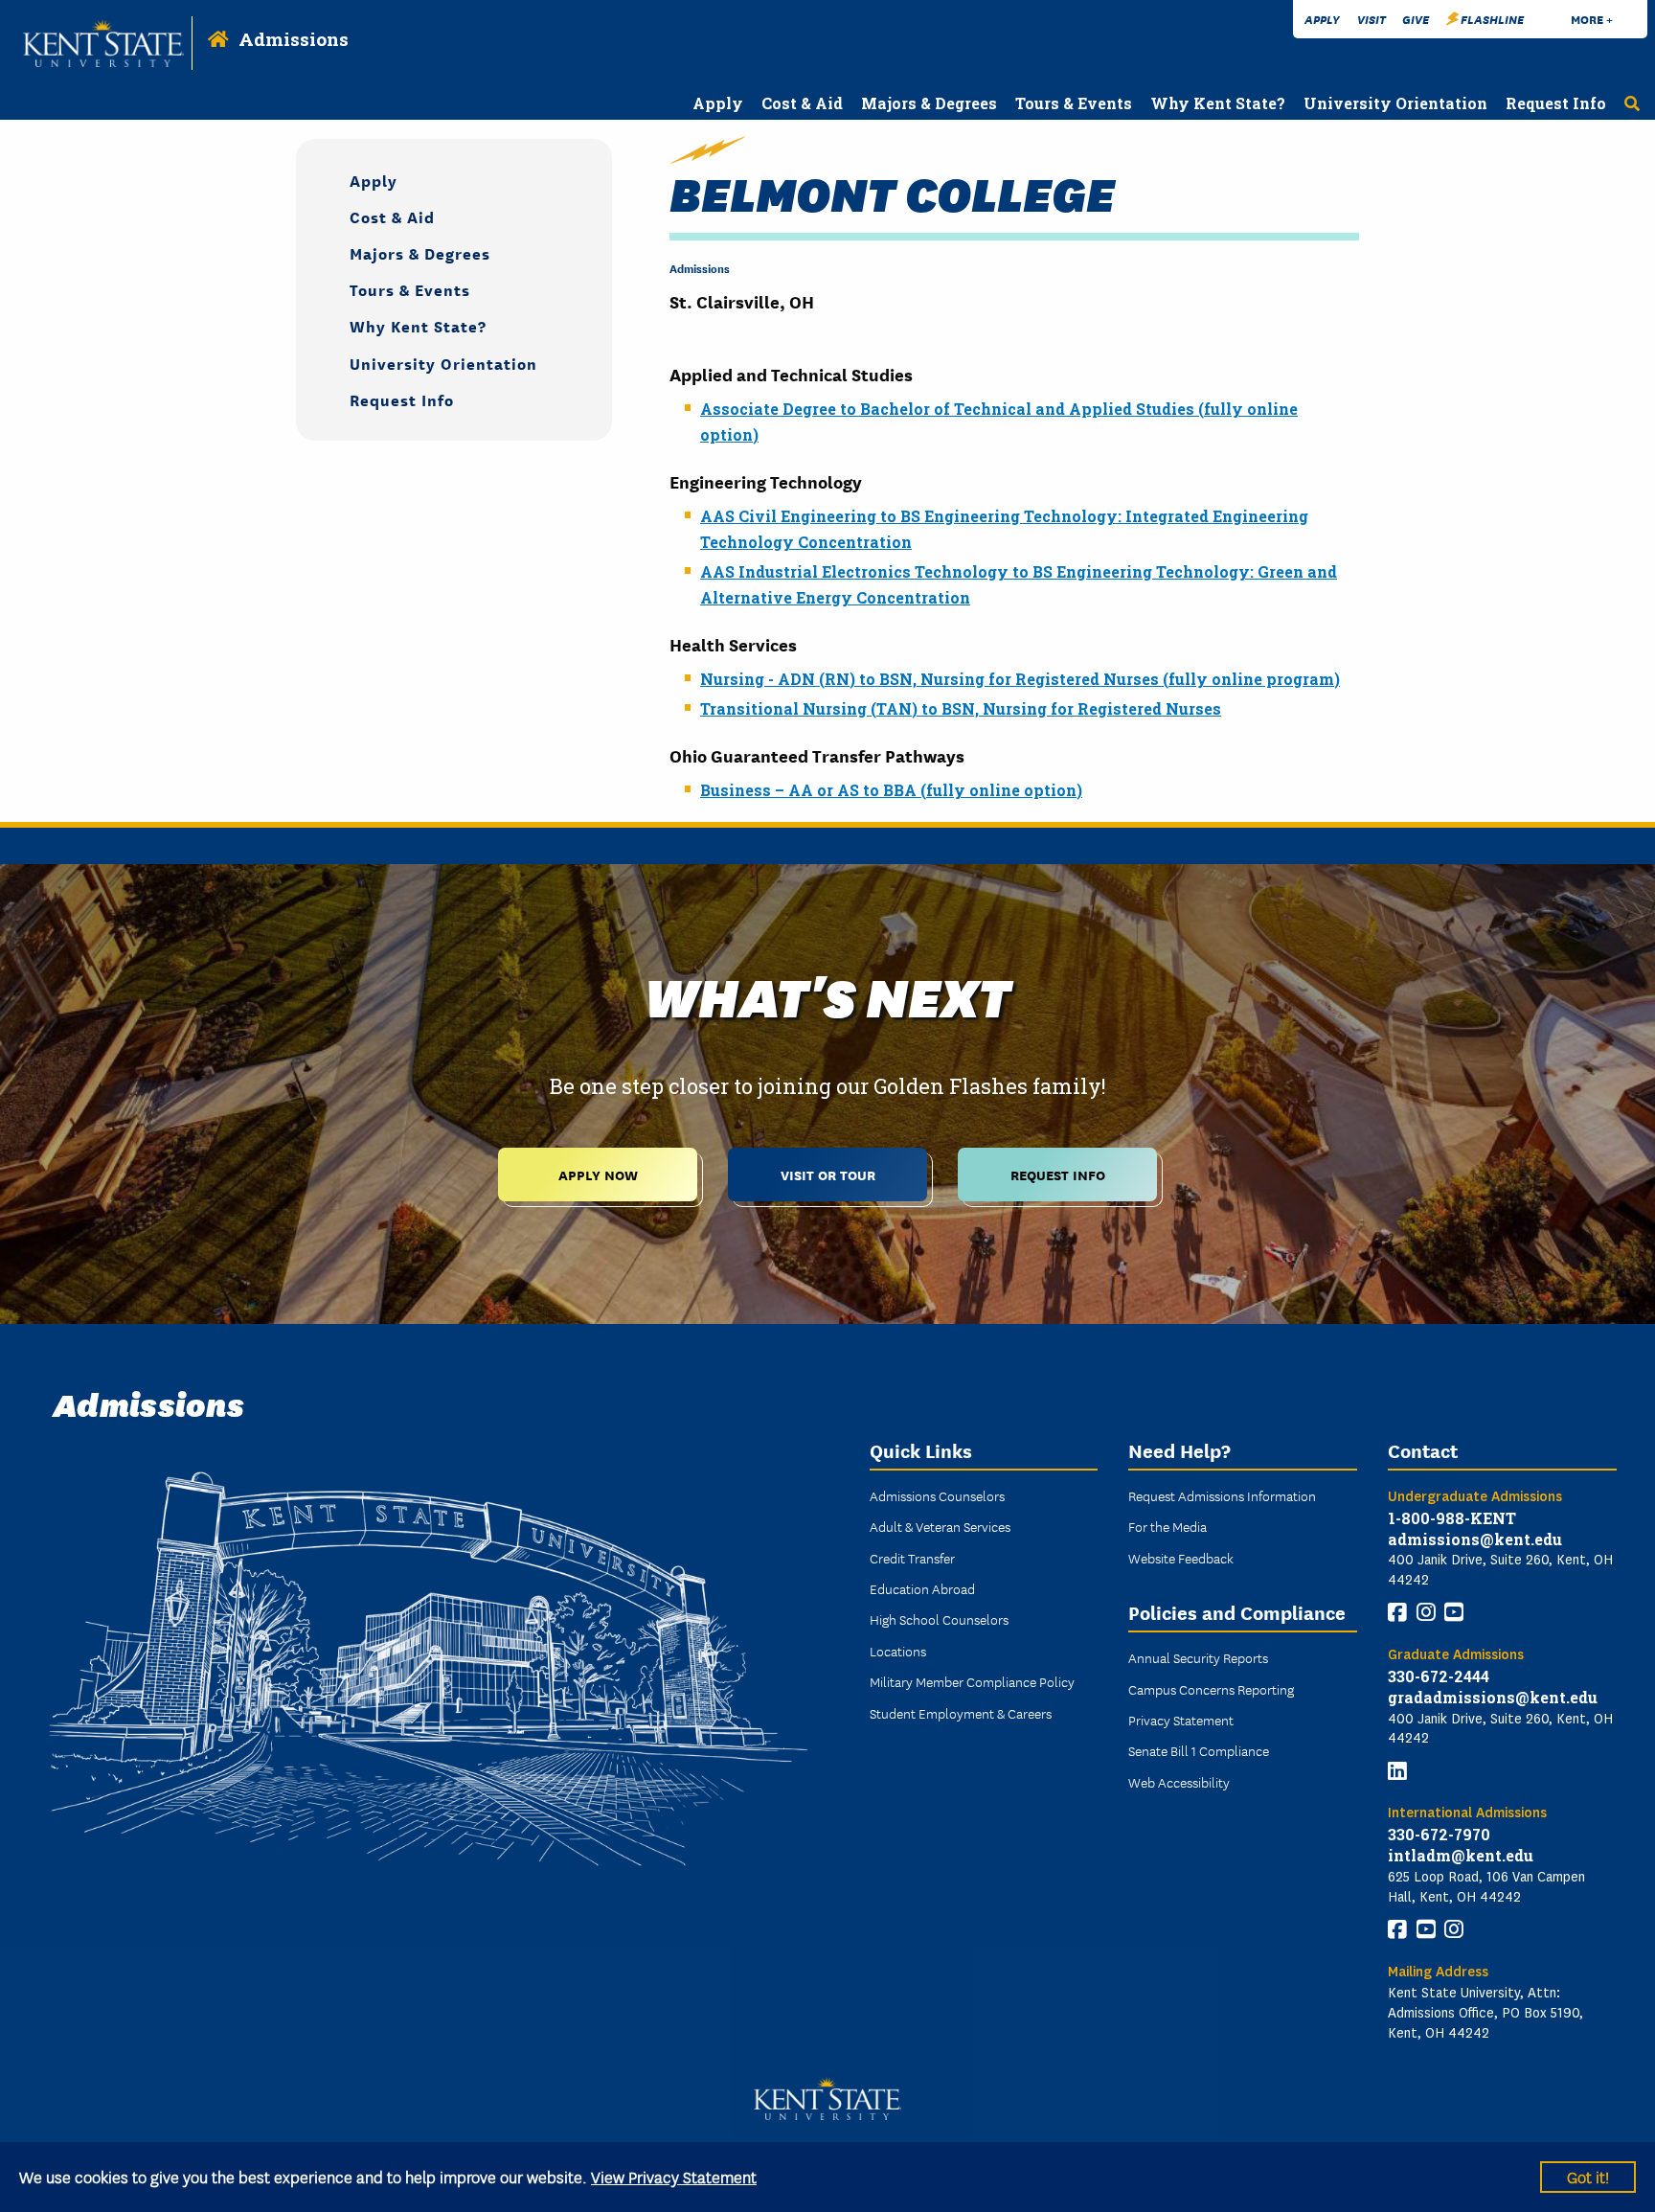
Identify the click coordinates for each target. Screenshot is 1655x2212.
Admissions (294, 39)
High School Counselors (939, 1619)
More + (1592, 19)
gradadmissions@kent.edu (1493, 1697)
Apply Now (598, 1174)
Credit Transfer (912, 1558)
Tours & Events (410, 289)
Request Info (402, 399)
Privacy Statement (1181, 1720)
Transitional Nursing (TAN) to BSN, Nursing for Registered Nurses (961, 708)
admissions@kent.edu (1475, 1539)
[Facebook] (1397, 1612)
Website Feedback (1181, 1558)
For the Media (1168, 1526)
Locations (898, 1651)
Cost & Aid (392, 216)
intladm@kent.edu (1461, 1855)
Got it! (1588, 2176)
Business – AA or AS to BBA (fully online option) (891, 790)
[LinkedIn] (1397, 1771)
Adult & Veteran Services (940, 1526)
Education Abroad (922, 1588)
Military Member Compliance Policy (972, 1681)
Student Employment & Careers (961, 1713)
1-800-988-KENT (1452, 1518)
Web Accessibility (1179, 1782)
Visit (1372, 19)
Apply (1322, 19)
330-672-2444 (1439, 1676)
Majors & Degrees (420, 252)
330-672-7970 (1439, 1834)
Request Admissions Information (1222, 1495)
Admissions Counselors (937, 1495)
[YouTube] (1454, 1612)
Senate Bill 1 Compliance (1199, 1750)
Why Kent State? (418, 325)
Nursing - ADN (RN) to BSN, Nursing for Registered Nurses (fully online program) (1020, 679)
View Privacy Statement (674, 2176)
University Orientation (443, 363)
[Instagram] (1426, 1612)
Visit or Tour (828, 1174)
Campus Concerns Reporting (1211, 1689)
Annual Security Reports (1198, 1657)
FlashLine (1492, 19)
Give (1416, 19)
